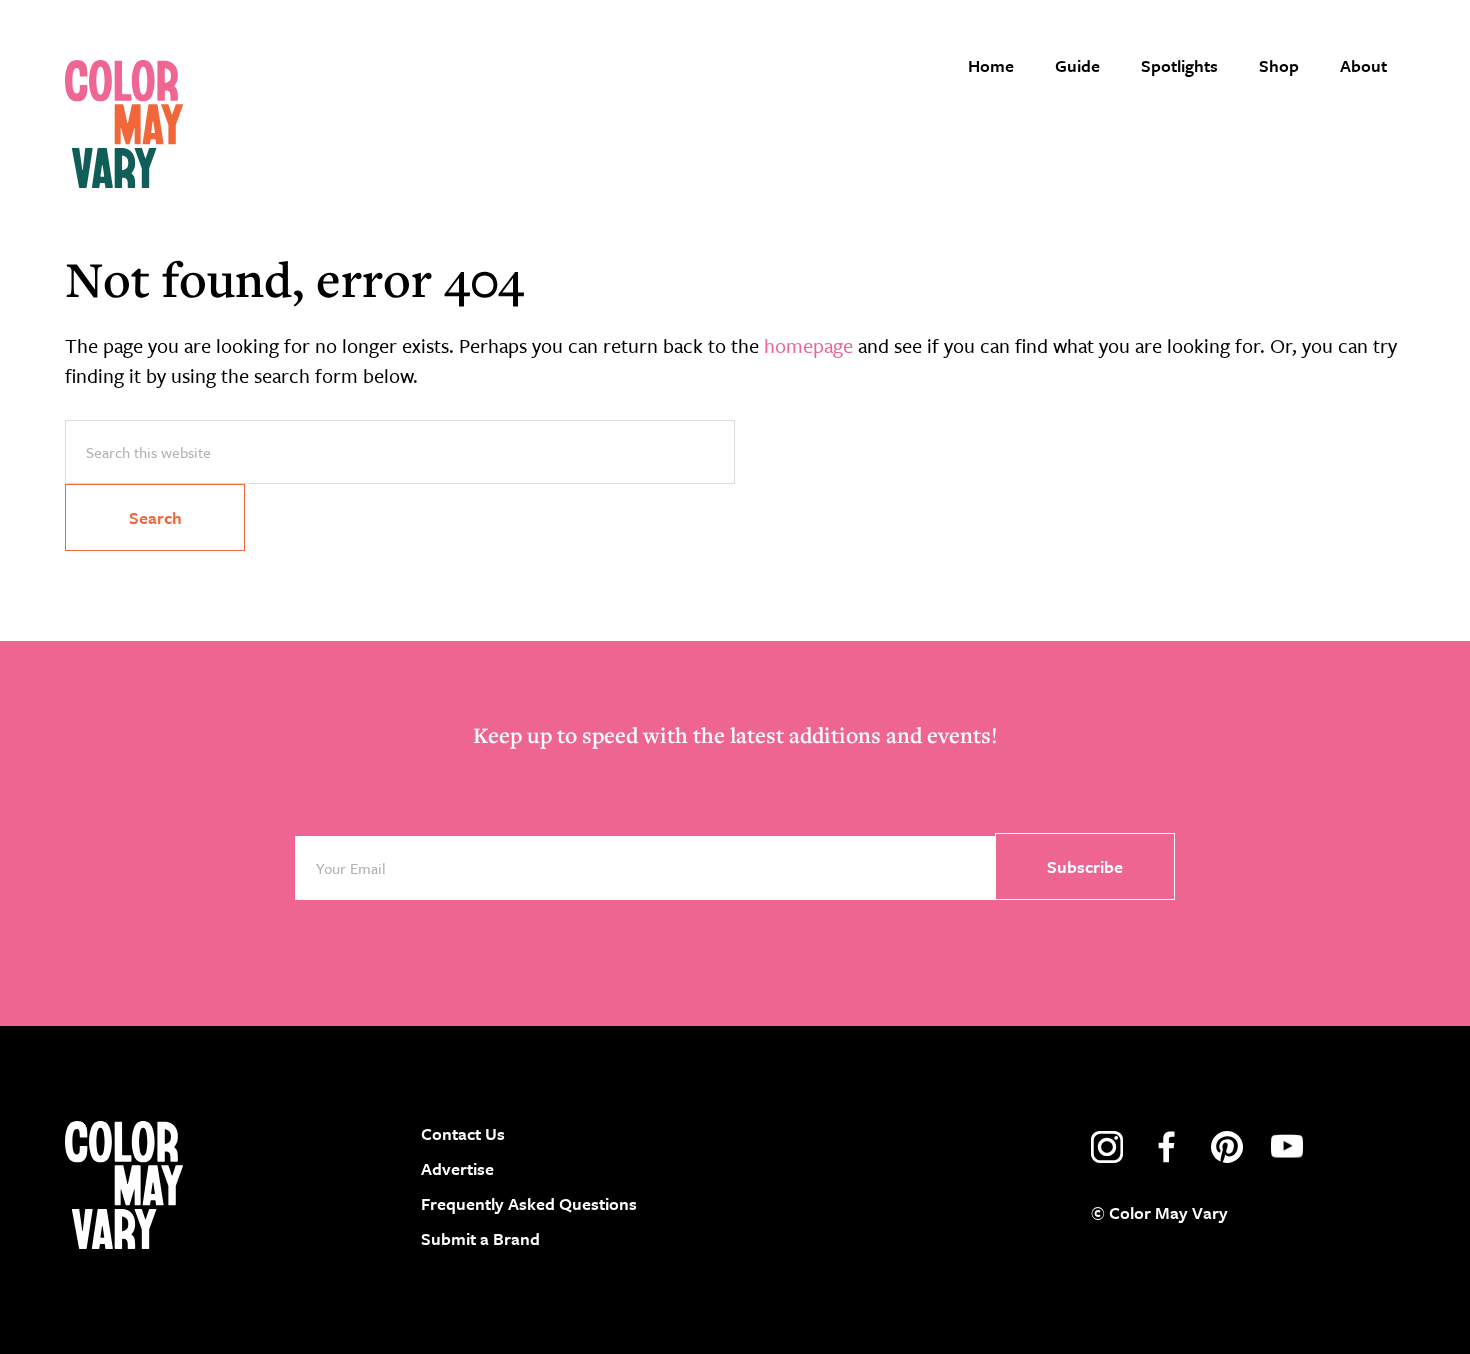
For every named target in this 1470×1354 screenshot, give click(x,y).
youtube (1287, 1147)
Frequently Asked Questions (529, 1203)
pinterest (1227, 1147)
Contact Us (463, 1133)
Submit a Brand (480, 1238)
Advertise (457, 1168)
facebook (1167, 1147)
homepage (808, 345)
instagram (1107, 1147)
